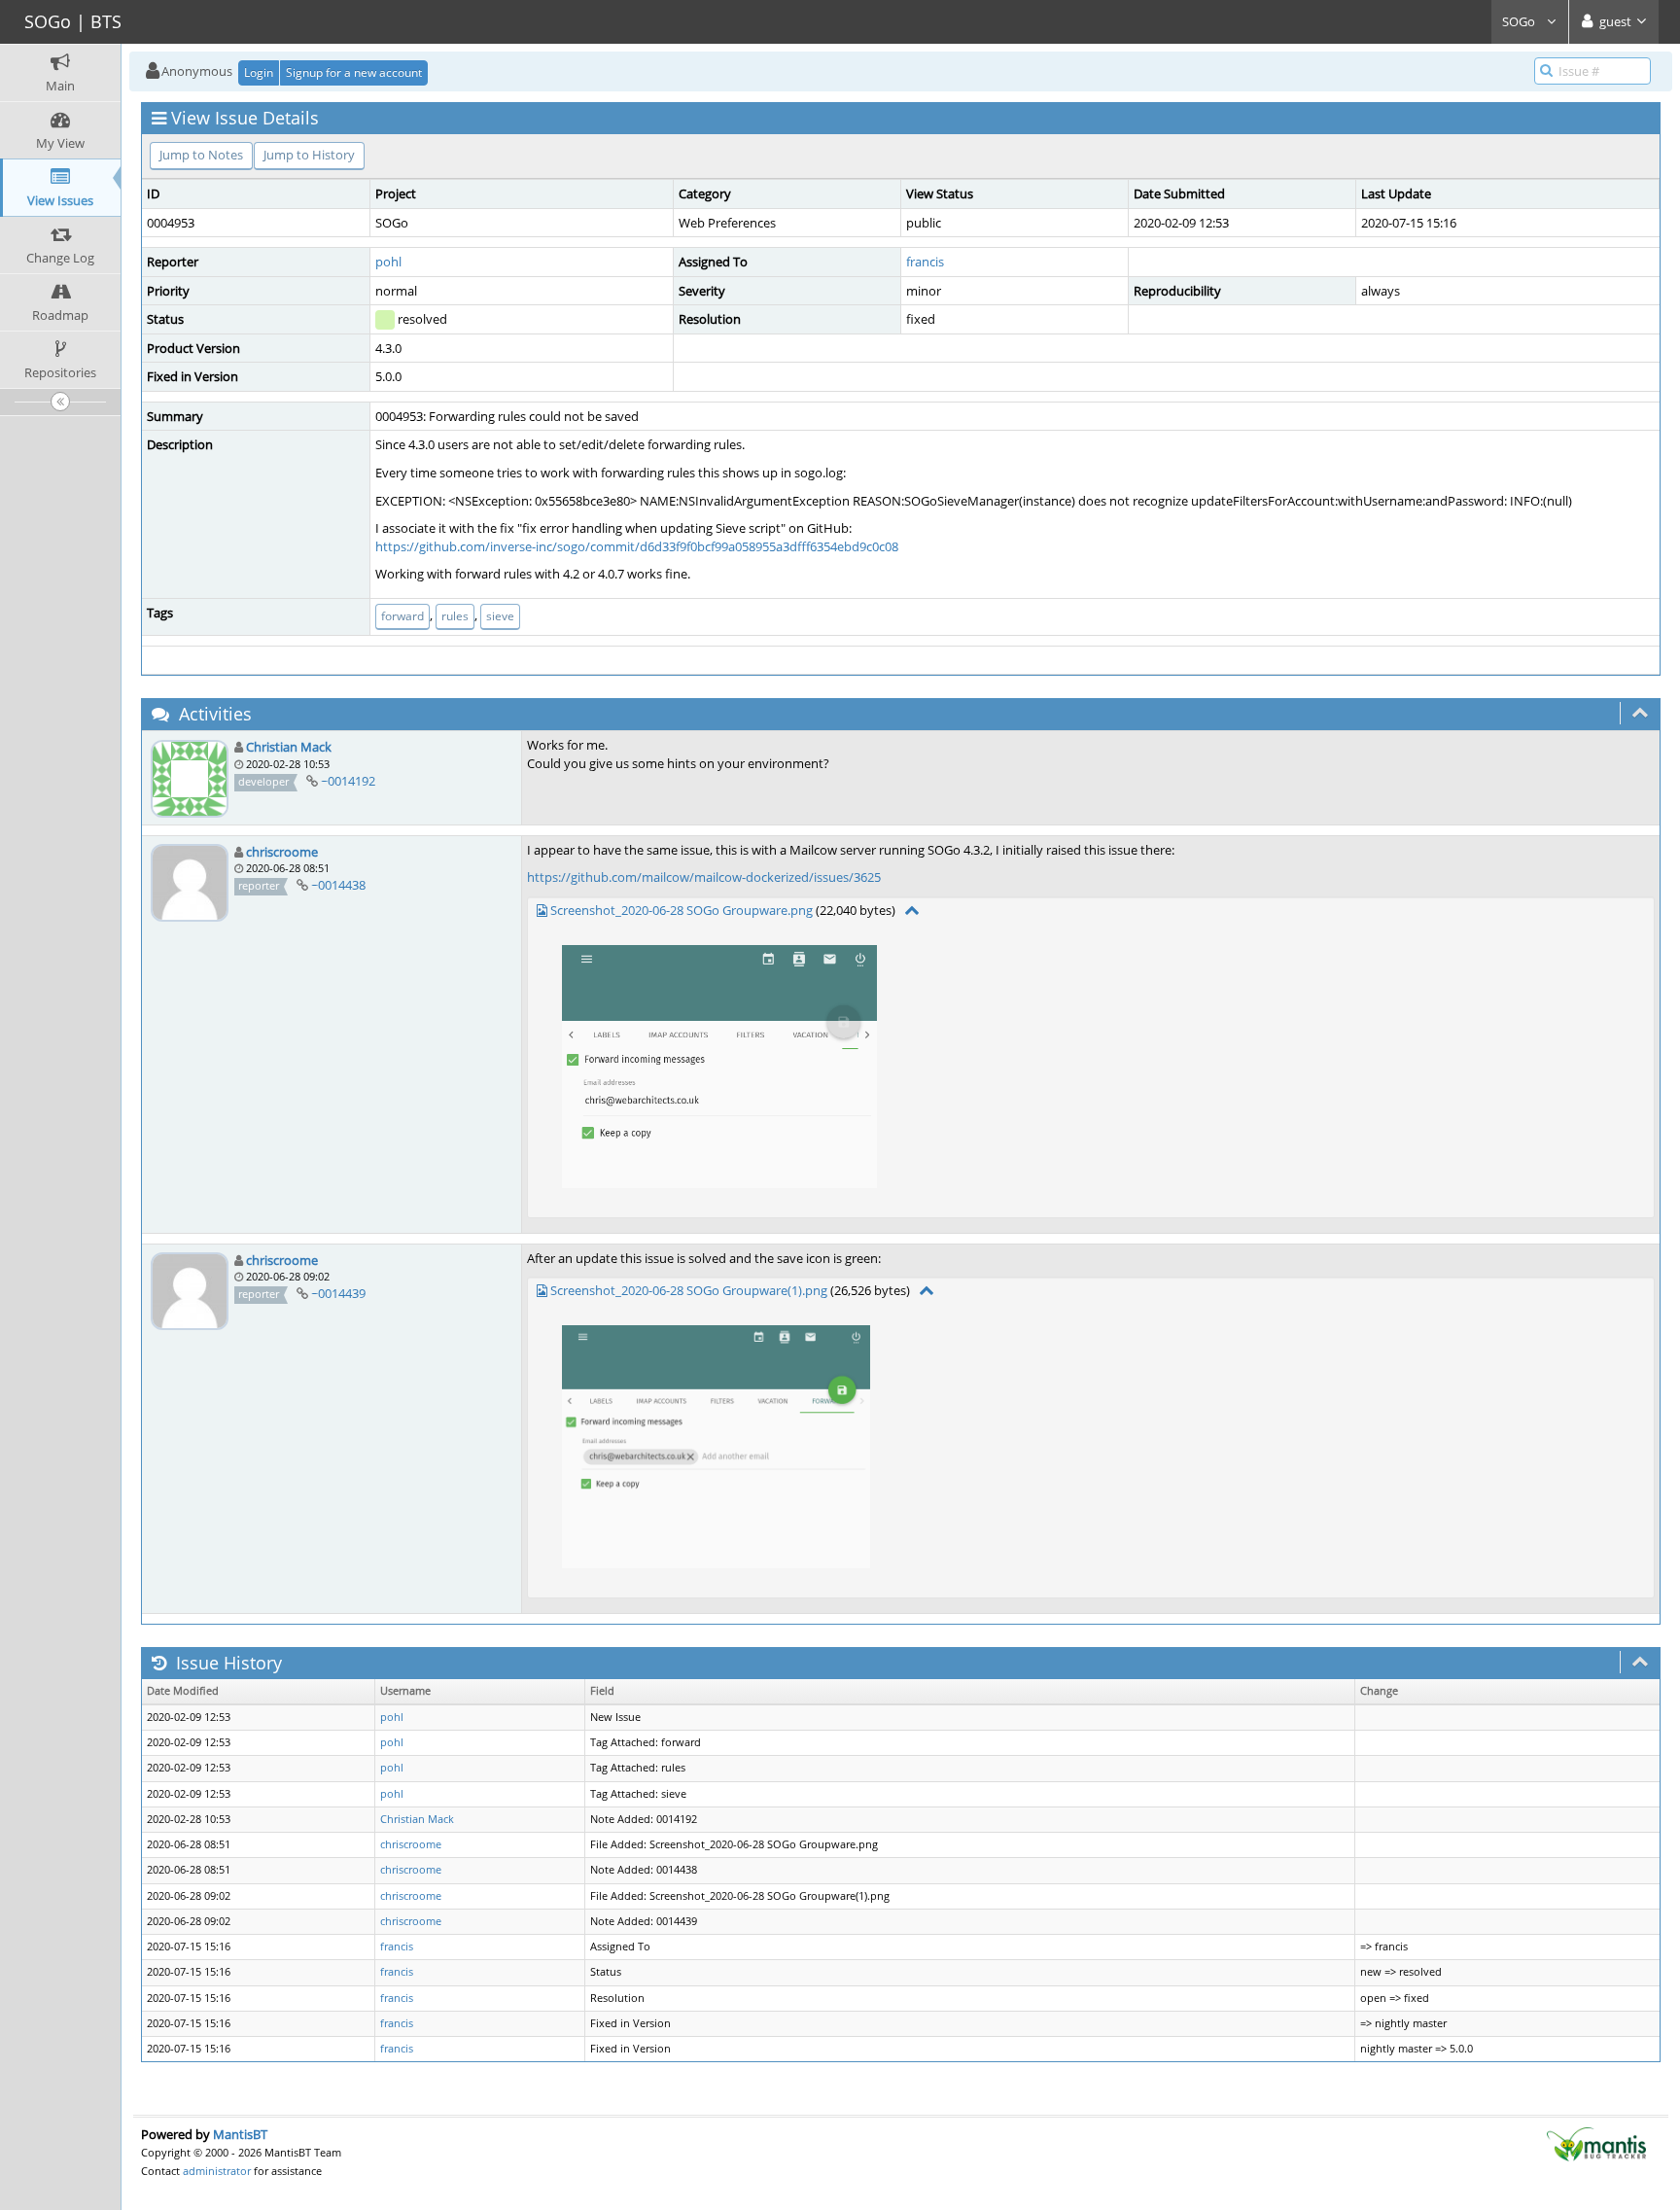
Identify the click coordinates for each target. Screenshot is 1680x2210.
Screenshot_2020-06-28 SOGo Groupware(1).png (689, 1290)
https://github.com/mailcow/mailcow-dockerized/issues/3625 (704, 877)
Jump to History (309, 155)
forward (402, 616)
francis (925, 262)
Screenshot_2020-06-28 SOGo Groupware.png (682, 910)
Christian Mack (289, 747)
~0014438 (338, 885)
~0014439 (338, 1293)
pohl (388, 262)
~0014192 (348, 781)
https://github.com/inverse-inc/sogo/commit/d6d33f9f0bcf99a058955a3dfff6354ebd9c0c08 (637, 546)
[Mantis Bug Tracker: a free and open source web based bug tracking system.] (1596, 2143)
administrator (217, 2171)
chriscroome (282, 852)
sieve (500, 616)
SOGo (1520, 21)
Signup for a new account (354, 72)
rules (455, 616)
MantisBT (240, 2134)
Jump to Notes (201, 155)
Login (259, 72)
